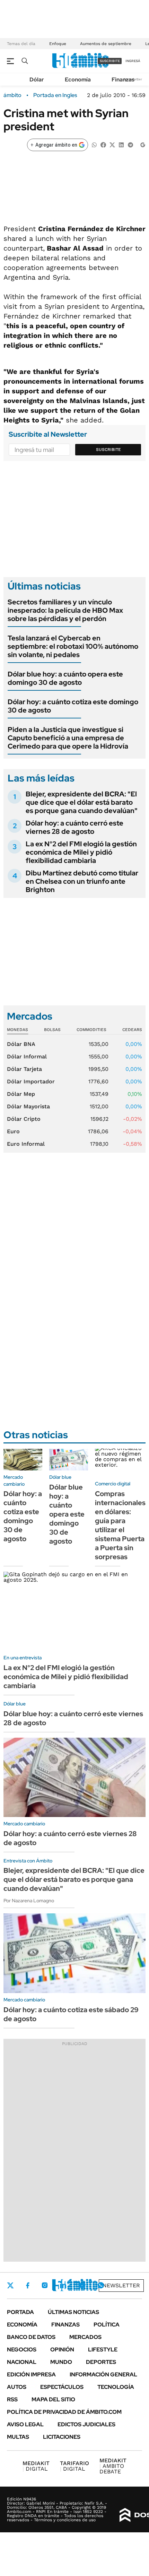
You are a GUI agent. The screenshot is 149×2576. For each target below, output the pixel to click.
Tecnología (116, 2387)
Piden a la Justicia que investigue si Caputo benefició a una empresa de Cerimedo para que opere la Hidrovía (68, 738)
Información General (103, 2374)
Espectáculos (62, 2387)
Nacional (22, 2362)
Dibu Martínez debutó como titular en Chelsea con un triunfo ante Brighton (82, 881)
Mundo (61, 2362)
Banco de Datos (31, 2337)
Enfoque (58, 44)
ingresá (133, 61)
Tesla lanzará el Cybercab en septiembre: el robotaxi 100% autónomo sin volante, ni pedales (73, 646)
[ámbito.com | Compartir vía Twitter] (112, 144)
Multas (18, 2437)
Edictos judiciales (86, 2424)
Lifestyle (103, 2350)
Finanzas (123, 80)
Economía (78, 80)
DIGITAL (36, 2466)
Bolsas (52, 1030)
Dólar (37, 80)
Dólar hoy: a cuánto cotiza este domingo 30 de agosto (73, 706)
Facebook (28, 2285)
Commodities (91, 1030)
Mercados (85, 2337)
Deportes (101, 2362)
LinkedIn (63, 2285)
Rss (12, 2399)
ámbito (12, 95)
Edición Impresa (31, 2374)
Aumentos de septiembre (106, 44)
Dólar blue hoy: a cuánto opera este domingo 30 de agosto (65, 678)
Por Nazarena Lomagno (29, 1901)
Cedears (132, 1030)
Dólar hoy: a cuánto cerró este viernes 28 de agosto (74, 827)
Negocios (22, 2350)
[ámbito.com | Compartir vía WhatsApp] (94, 144)
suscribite (110, 61)
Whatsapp (101, 2285)
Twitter (10, 2285)
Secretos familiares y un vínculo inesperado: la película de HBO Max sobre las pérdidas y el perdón (65, 610)
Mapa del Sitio (53, 2399)
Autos (17, 2387)
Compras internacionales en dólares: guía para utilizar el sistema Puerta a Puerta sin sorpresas (120, 1525)
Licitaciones (62, 2437)
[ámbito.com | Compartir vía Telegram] (130, 144)
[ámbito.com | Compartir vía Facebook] (103, 144)
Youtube (82, 2285)
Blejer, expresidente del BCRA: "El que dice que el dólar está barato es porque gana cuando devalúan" (82, 802)
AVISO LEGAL (25, 2424)
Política (107, 2325)
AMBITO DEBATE (113, 2466)
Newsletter (121, 2285)
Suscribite (108, 449)
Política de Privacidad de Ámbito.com (64, 2412)
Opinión (62, 2350)
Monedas (17, 1030)
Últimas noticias (73, 2312)
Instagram (45, 2285)
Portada (20, 2312)
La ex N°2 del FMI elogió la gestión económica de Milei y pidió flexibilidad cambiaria (81, 852)
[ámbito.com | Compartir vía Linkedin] (121, 144)
